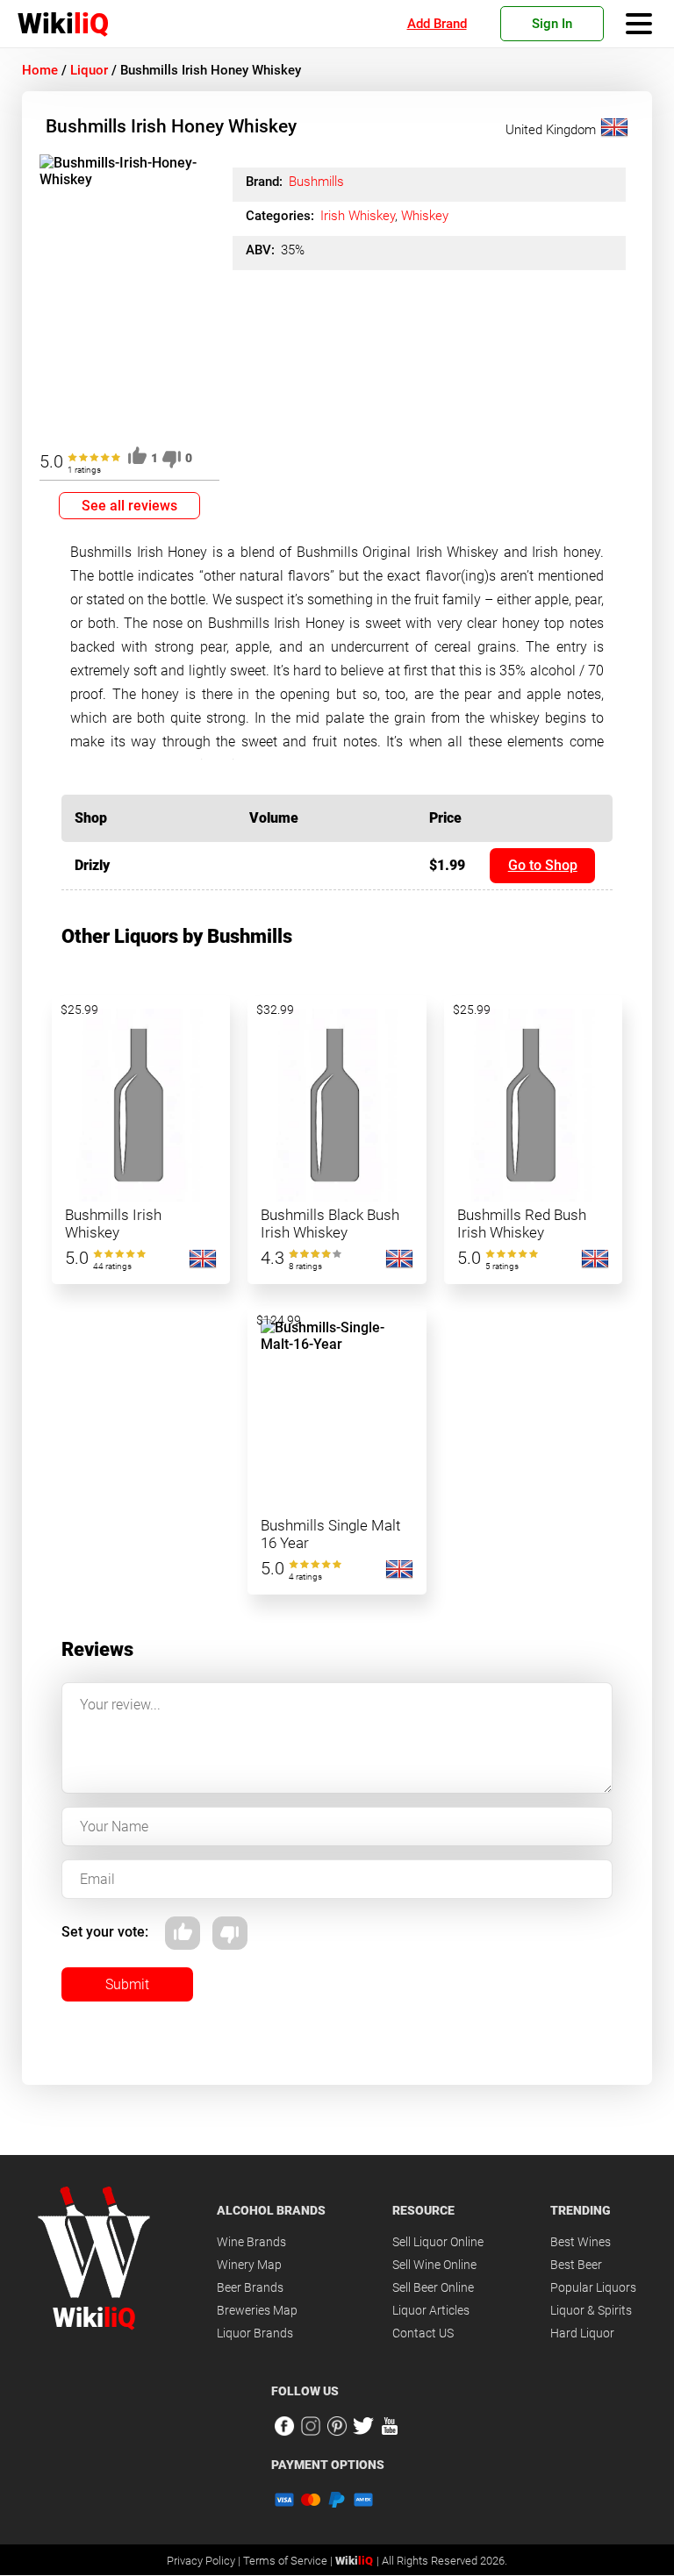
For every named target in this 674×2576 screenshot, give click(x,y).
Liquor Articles (431, 2310)
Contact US (423, 2333)
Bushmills (316, 182)
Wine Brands (251, 2242)
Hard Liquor (582, 2333)
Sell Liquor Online (438, 2242)
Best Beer (576, 2265)
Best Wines (581, 2242)
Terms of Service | (289, 2561)
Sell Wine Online (434, 2265)
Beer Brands (250, 2287)
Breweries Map (257, 2310)
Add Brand (437, 24)
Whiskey (425, 216)
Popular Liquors (593, 2287)
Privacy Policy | (205, 2561)
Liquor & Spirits (591, 2310)
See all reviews (129, 506)
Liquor (89, 70)
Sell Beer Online (433, 2287)
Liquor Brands (255, 2333)
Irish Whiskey (358, 216)
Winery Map (249, 2265)
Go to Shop (543, 865)
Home (40, 70)
